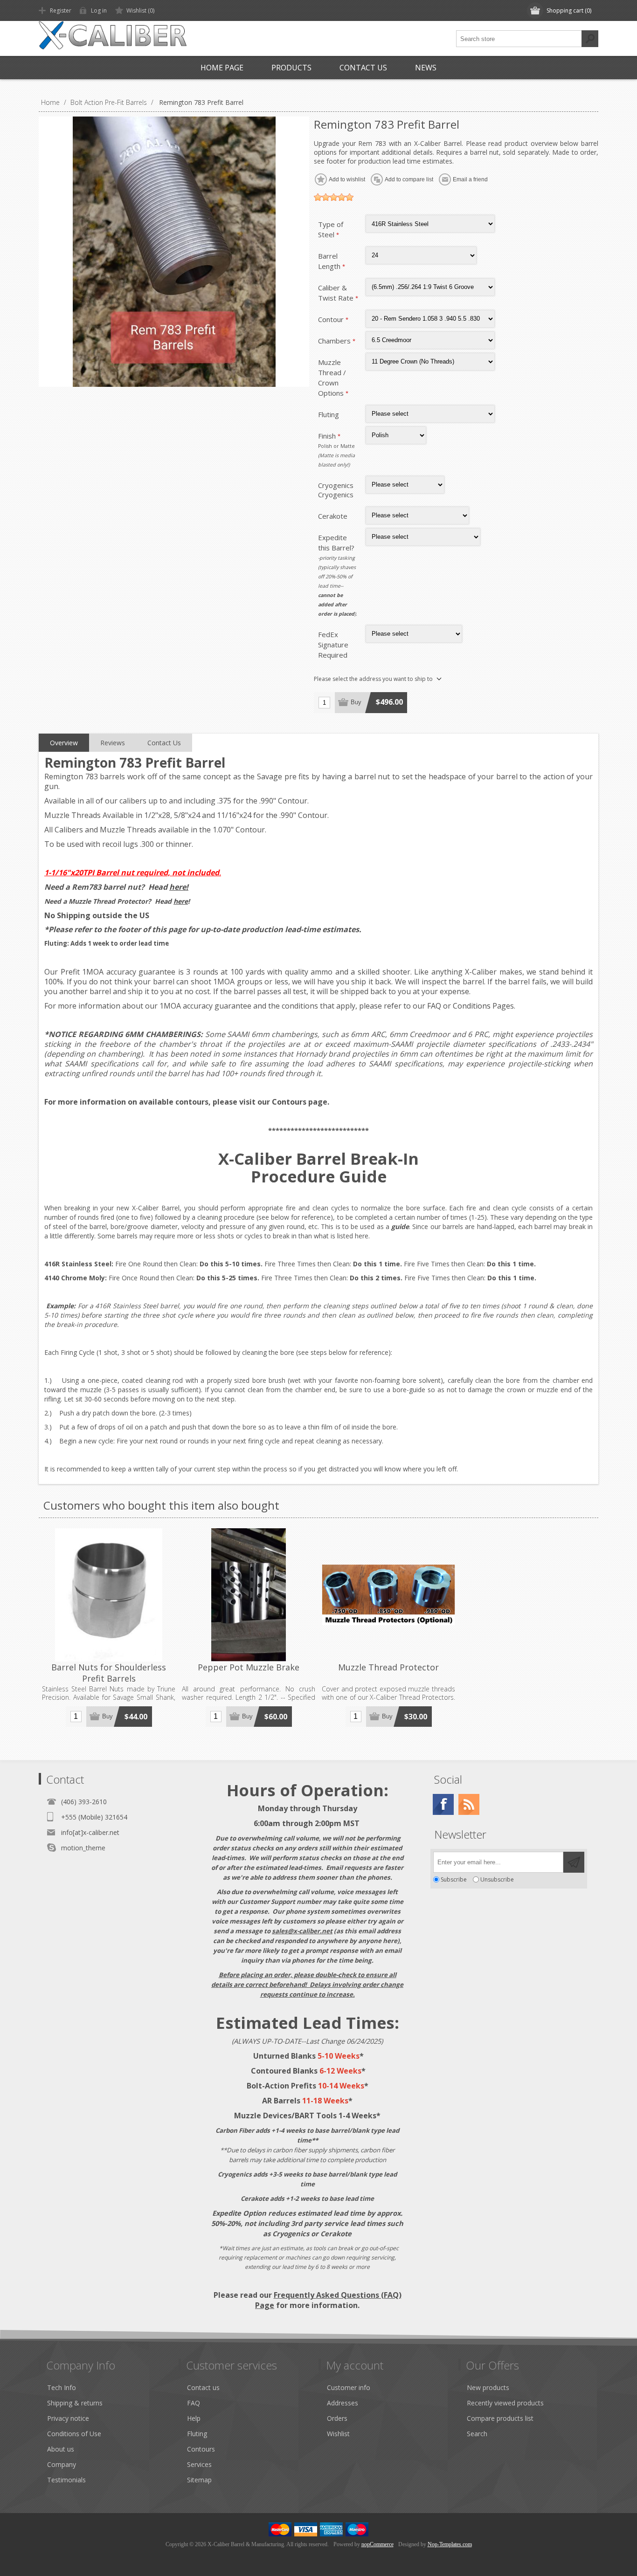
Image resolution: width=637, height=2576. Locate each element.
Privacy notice (68, 2418)
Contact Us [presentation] (164, 743)
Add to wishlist (347, 179)
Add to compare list (409, 179)
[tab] (64, 743)
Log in (99, 10)
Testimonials (66, 2480)
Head (168, 887)
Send (574, 1862)
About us (61, 2449)
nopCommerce (377, 2544)
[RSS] (469, 1804)
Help (194, 2418)
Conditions (472, 1006)
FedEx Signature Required (333, 645)
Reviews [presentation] (113, 743)
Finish (328, 436)
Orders (337, 2418)
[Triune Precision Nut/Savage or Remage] (109, 1595)
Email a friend (470, 179)
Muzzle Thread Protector (388, 1667)
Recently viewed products (505, 2403)
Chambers (335, 341)
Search (590, 39)
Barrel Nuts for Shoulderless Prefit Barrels (109, 1673)
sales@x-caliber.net (302, 1931)
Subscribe (454, 1879)
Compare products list (500, 2418)
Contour (332, 319)
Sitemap (199, 2480)
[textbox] (519, 39)
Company (62, 2464)
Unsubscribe (497, 1879)
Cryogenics (336, 485)
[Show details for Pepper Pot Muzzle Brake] (249, 1595)
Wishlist (338, 2434)
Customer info (349, 2387)
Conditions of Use (74, 2434)
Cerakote (333, 516)
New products (488, 2387)
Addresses (343, 2403)
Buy (356, 702)
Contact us (203, 2387)
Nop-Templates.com (450, 2544)
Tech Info (62, 2387)
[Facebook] (443, 1804)
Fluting (329, 414)
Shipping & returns (75, 2403)
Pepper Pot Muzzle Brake (249, 1667)
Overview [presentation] (64, 743)
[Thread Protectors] (388, 1595)
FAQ (434, 1006)
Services (199, 2464)
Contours (289, 1102)
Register (61, 10)
